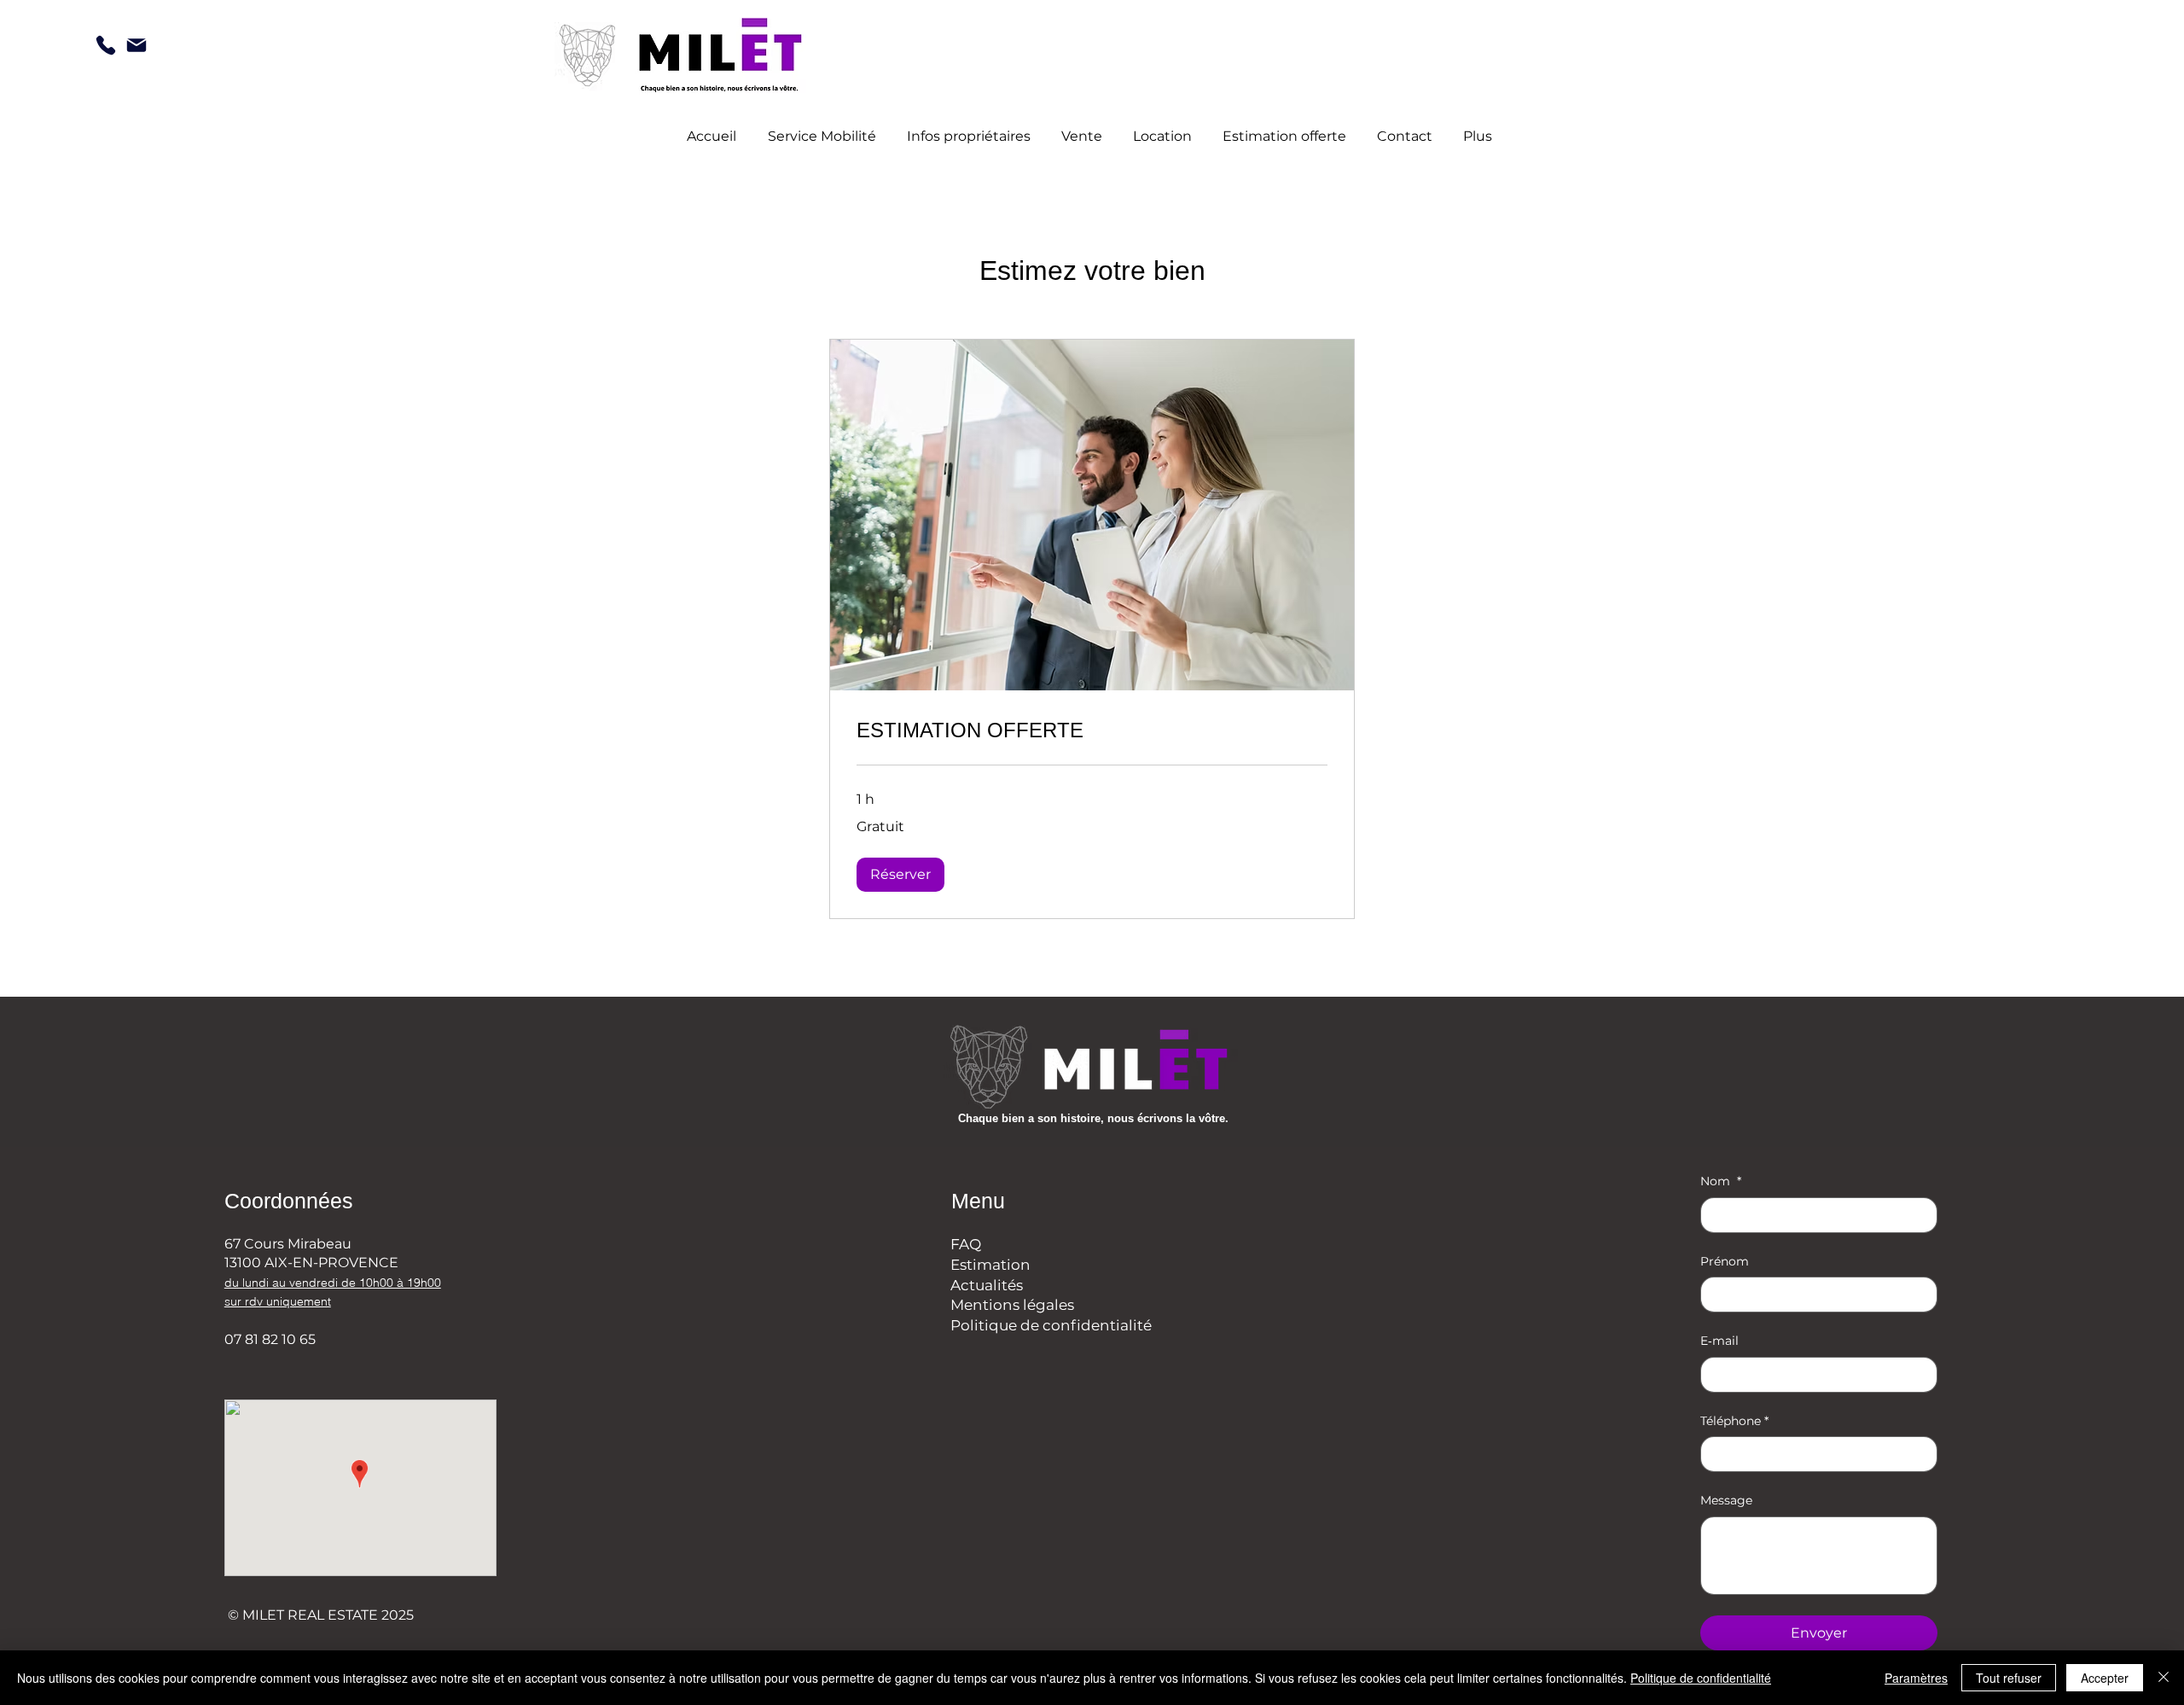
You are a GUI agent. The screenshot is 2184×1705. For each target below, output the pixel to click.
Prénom (1725, 1261)
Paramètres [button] (1916, 1678)
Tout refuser (2009, 1678)
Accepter (2105, 1678)
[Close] (2164, 1678)
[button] (900, 875)
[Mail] (136, 45)
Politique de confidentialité (1051, 1325)
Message (1726, 1500)
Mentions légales (1012, 1305)
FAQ (966, 1244)
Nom (1721, 1181)
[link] (1092, 730)
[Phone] (106, 45)
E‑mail (1719, 1341)
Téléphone (1734, 1421)
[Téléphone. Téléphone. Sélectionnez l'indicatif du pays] (1728, 1454)
